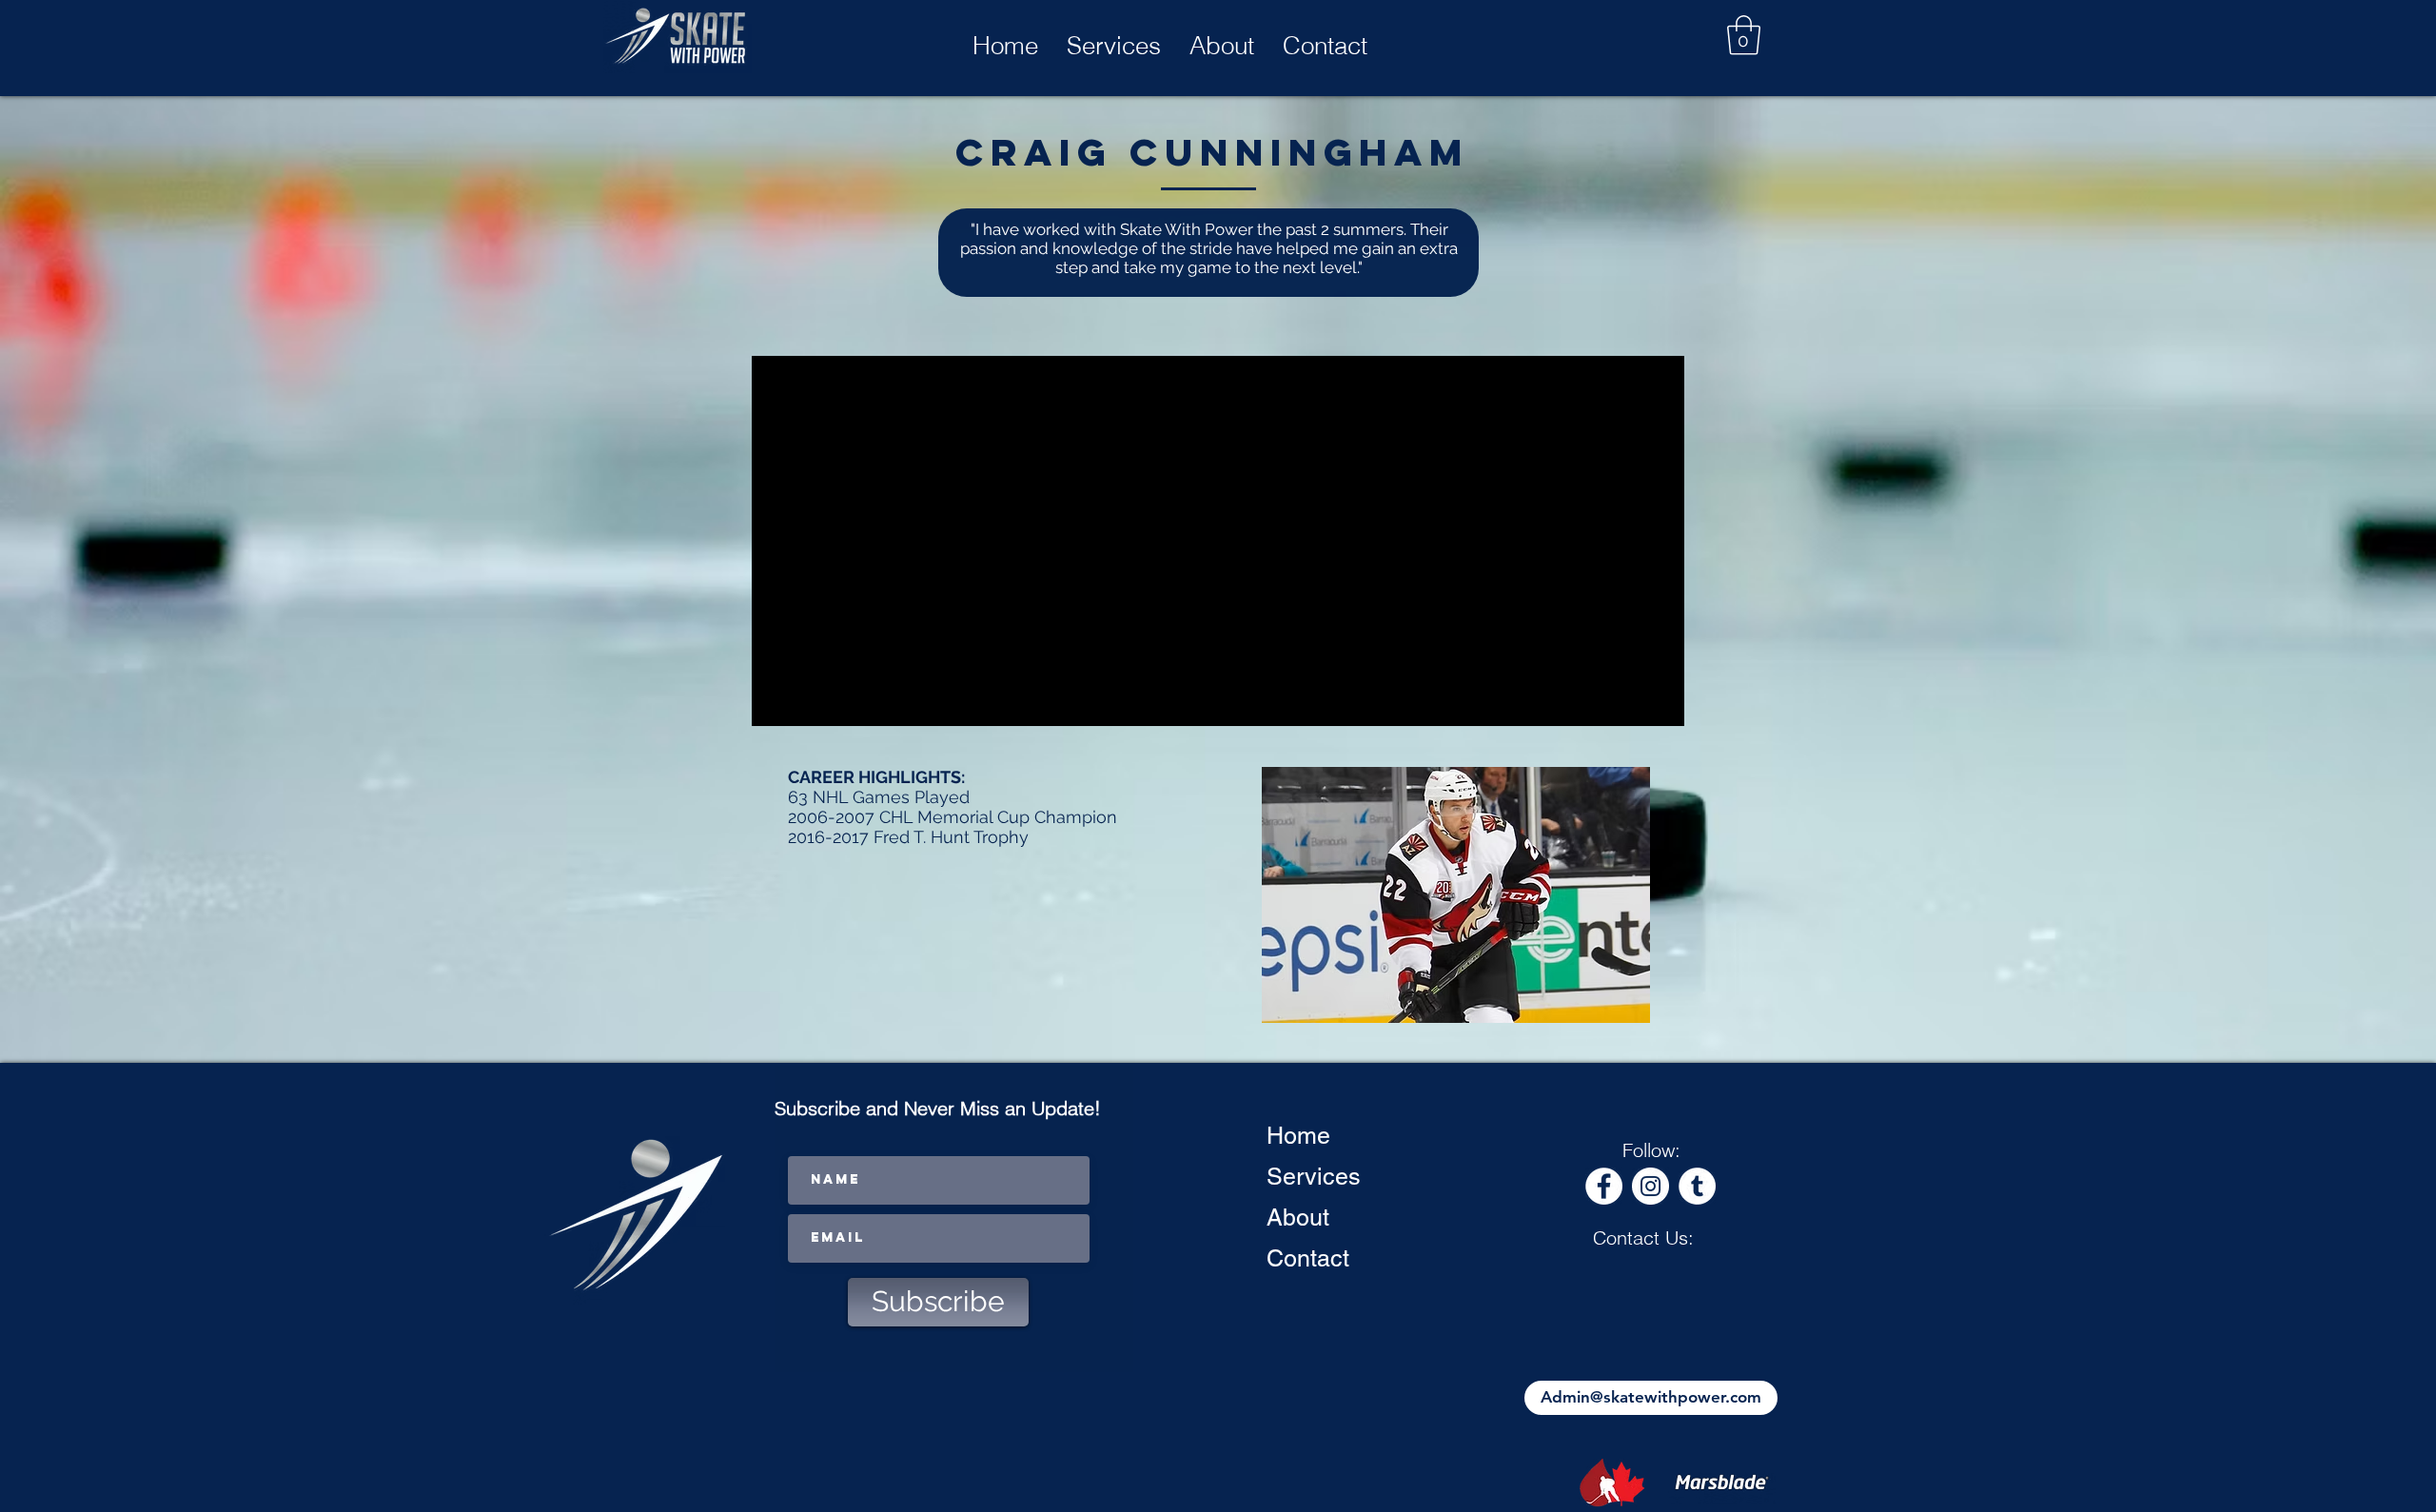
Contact (1308, 1258)
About (1298, 1217)
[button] (1744, 35)
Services (1314, 1177)
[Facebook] (1604, 1186)
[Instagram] (1650, 1186)
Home (1298, 1136)
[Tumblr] (1697, 1186)
